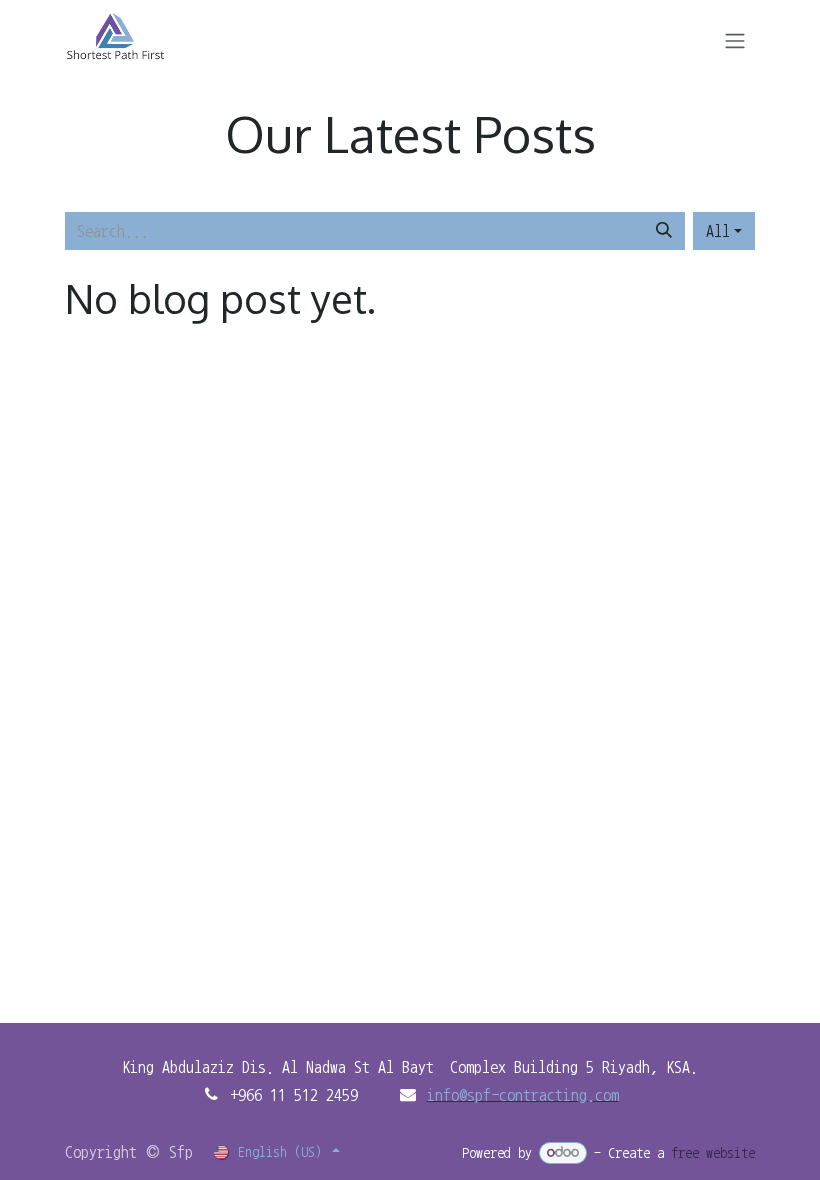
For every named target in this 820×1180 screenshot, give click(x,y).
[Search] (664, 231)
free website (713, 1153)
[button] (724, 231)
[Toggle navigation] (735, 39)
